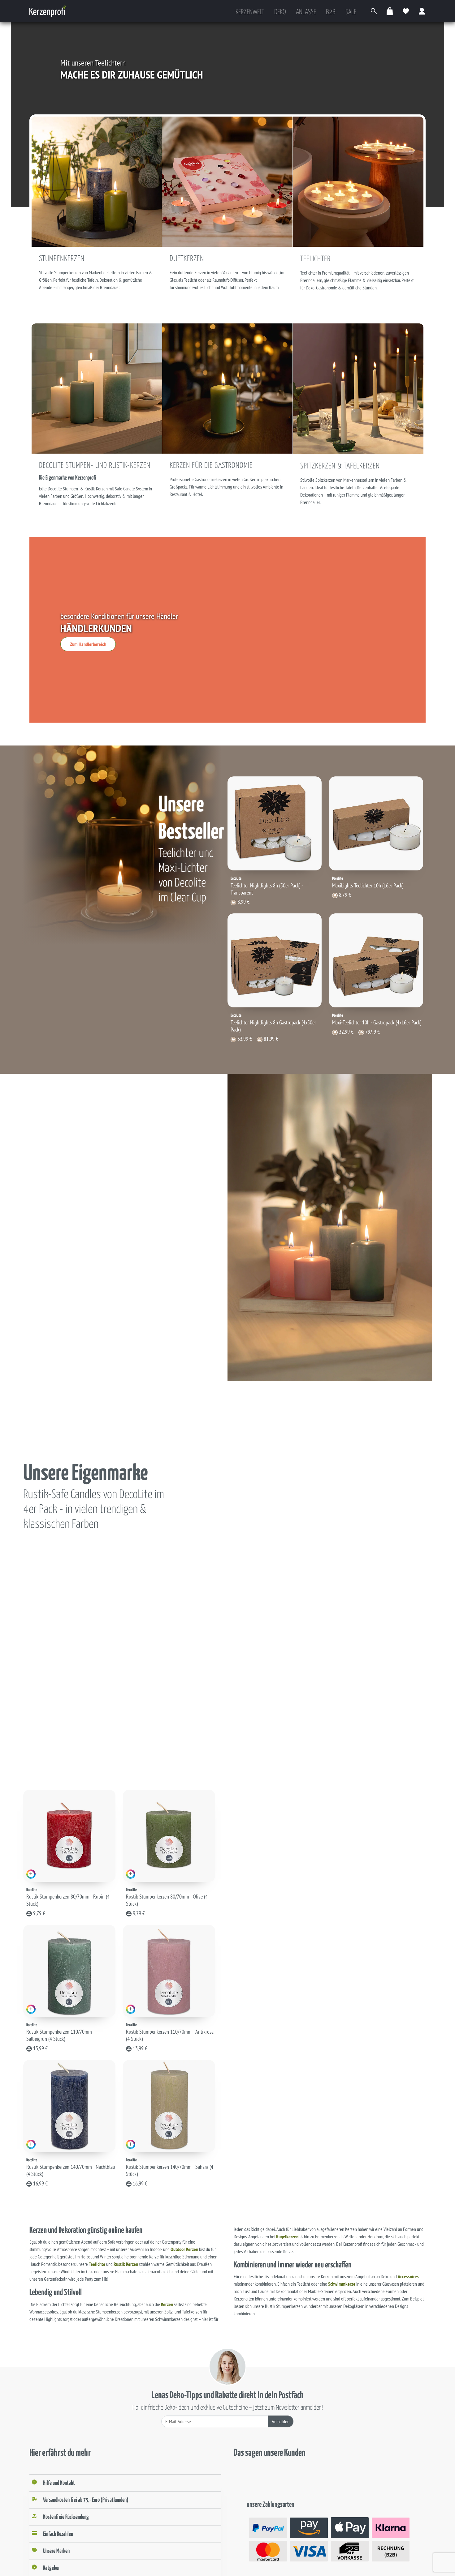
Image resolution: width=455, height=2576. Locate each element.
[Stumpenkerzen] (97, 181)
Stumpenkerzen (62, 259)
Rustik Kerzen (126, 2264)
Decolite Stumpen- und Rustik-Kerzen (95, 466)
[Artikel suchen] (374, 11)
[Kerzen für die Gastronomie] (227, 388)
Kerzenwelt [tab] (250, 12)
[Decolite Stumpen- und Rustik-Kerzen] (97, 388)
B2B (331, 12)
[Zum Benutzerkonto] (422, 11)
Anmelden (281, 2421)
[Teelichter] (358, 181)
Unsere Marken (56, 2551)
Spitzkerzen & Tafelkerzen (340, 466)
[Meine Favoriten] (406, 11)
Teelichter (315, 259)
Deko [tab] (280, 12)
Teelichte (97, 2264)
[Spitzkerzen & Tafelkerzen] (358, 388)
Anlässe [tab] (306, 12)
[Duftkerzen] (227, 181)
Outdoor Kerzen (184, 2249)
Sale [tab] (351, 12)
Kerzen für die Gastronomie (211, 466)
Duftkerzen (187, 259)
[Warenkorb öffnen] (390, 11)
